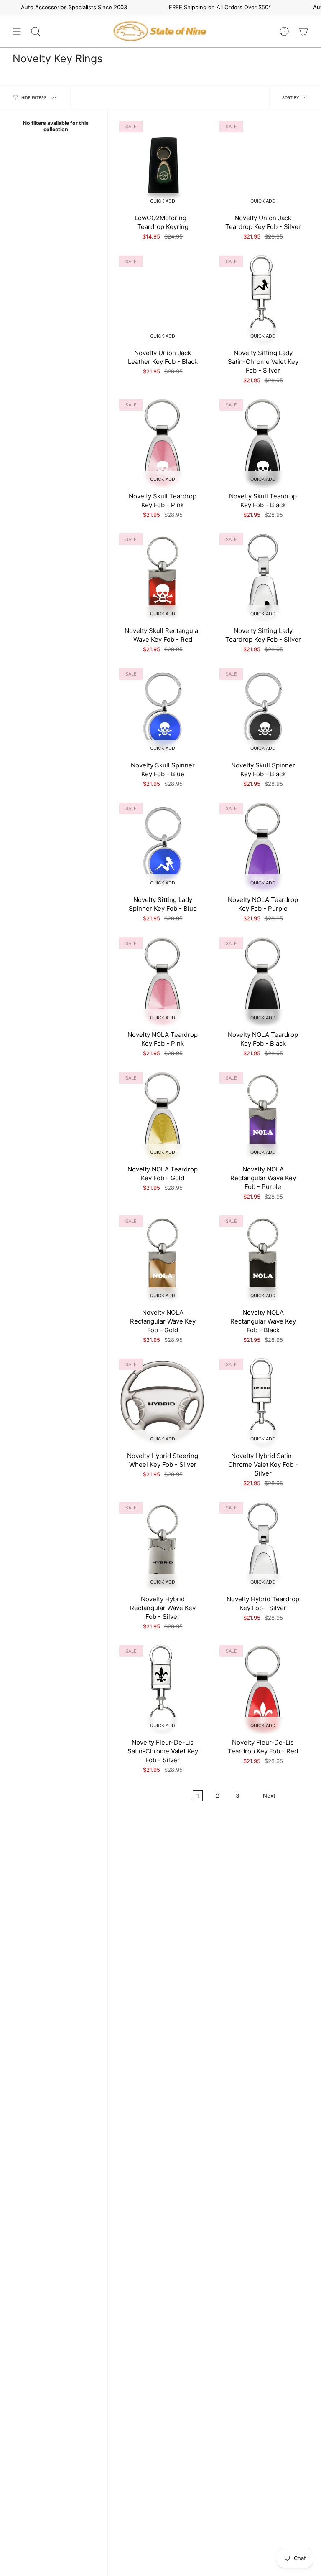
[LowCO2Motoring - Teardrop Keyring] (163, 164)
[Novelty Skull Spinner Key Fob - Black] (263, 711)
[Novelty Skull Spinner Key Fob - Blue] (163, 711)
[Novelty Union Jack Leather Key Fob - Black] (163, 299)
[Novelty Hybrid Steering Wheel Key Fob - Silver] (163, 1402)
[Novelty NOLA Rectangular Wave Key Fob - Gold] (163, 1259)
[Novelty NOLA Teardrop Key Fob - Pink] (163, 981)
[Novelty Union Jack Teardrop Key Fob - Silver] (263, 164)
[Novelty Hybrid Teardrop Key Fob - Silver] (263, 1545)
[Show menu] (17, 31)
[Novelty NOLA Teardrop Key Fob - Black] (263, 981)
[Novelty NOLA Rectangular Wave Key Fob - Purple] (263, 1115)
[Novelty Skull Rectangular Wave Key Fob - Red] (163, 577)
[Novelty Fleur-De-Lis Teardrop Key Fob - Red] (263, 1689)
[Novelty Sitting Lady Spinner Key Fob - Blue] (163, 846)
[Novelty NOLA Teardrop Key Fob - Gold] (163, 1115)
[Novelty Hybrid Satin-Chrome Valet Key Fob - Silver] (263, 1402)
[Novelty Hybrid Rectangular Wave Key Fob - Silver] (163, 1545)
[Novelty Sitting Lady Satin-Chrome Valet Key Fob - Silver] (263, 299)
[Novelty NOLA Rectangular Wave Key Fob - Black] (263, 1259)
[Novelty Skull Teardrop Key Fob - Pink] (163, 442)
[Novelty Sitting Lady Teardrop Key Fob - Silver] (263, 577)
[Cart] (303, 31)
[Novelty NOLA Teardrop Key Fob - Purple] (263, 846)
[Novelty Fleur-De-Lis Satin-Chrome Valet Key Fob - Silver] (163, 1689)
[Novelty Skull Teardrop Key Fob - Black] (263, 442)
